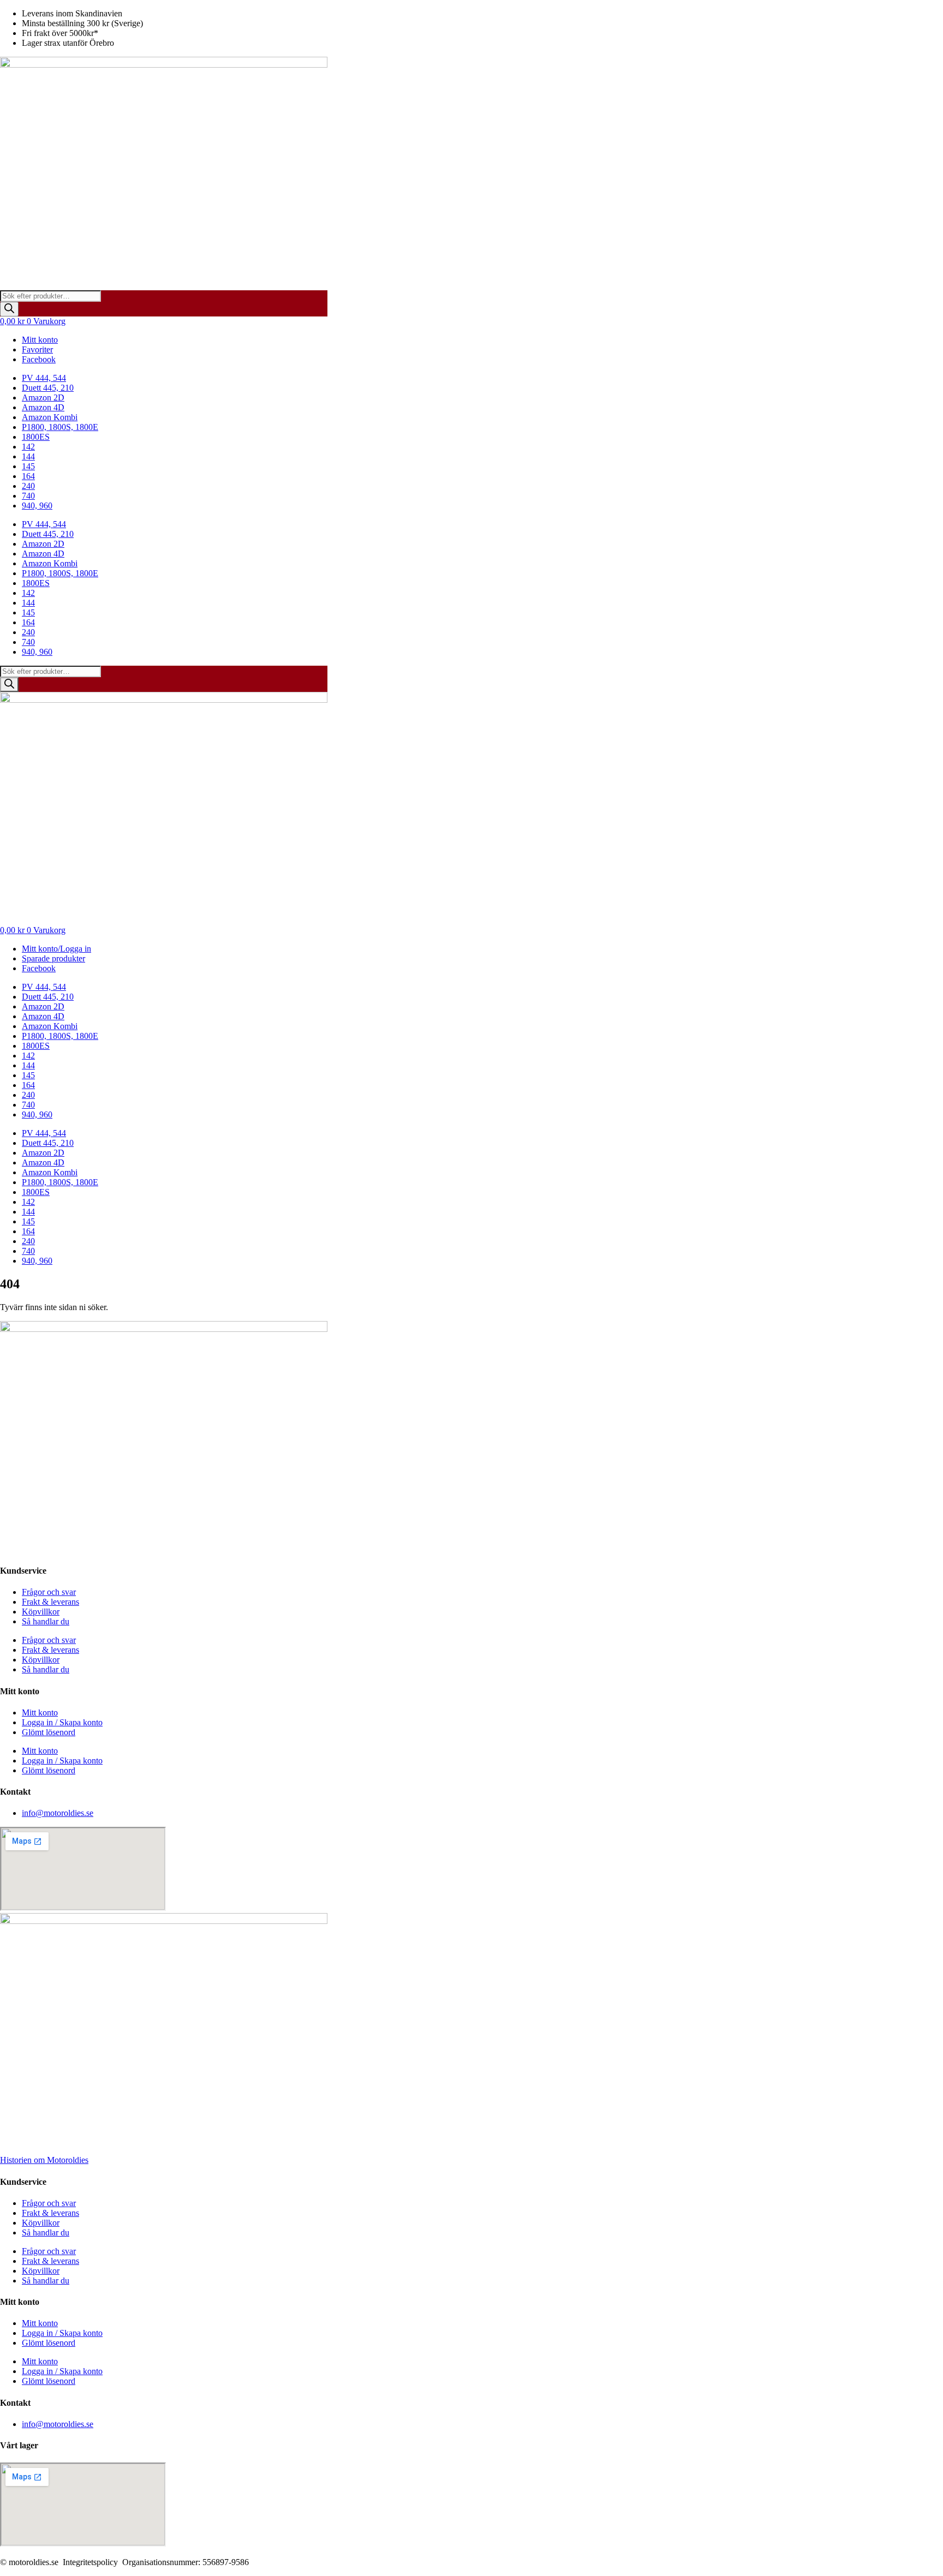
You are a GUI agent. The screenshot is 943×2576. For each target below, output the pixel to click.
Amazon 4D (43, 407)
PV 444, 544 (44, 378)
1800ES (36, 437)
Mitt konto (40, 1713)
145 (28, 466)
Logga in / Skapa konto (62, 1722)
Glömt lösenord (49, 1732)
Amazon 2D (43, 398)
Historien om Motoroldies (44, 2160)
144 (28, 456)
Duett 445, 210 (48, 388)
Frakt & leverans (50, 1602)
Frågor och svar (49, 1592)
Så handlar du (46, 1621)
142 (28, 447)
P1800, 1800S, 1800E (60, 427)
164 (28, 476)
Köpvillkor (41, 1612)
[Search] (9, 309)
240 (28, 486)
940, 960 (37, 506)
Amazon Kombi (50, 417)
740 (28, 496)
